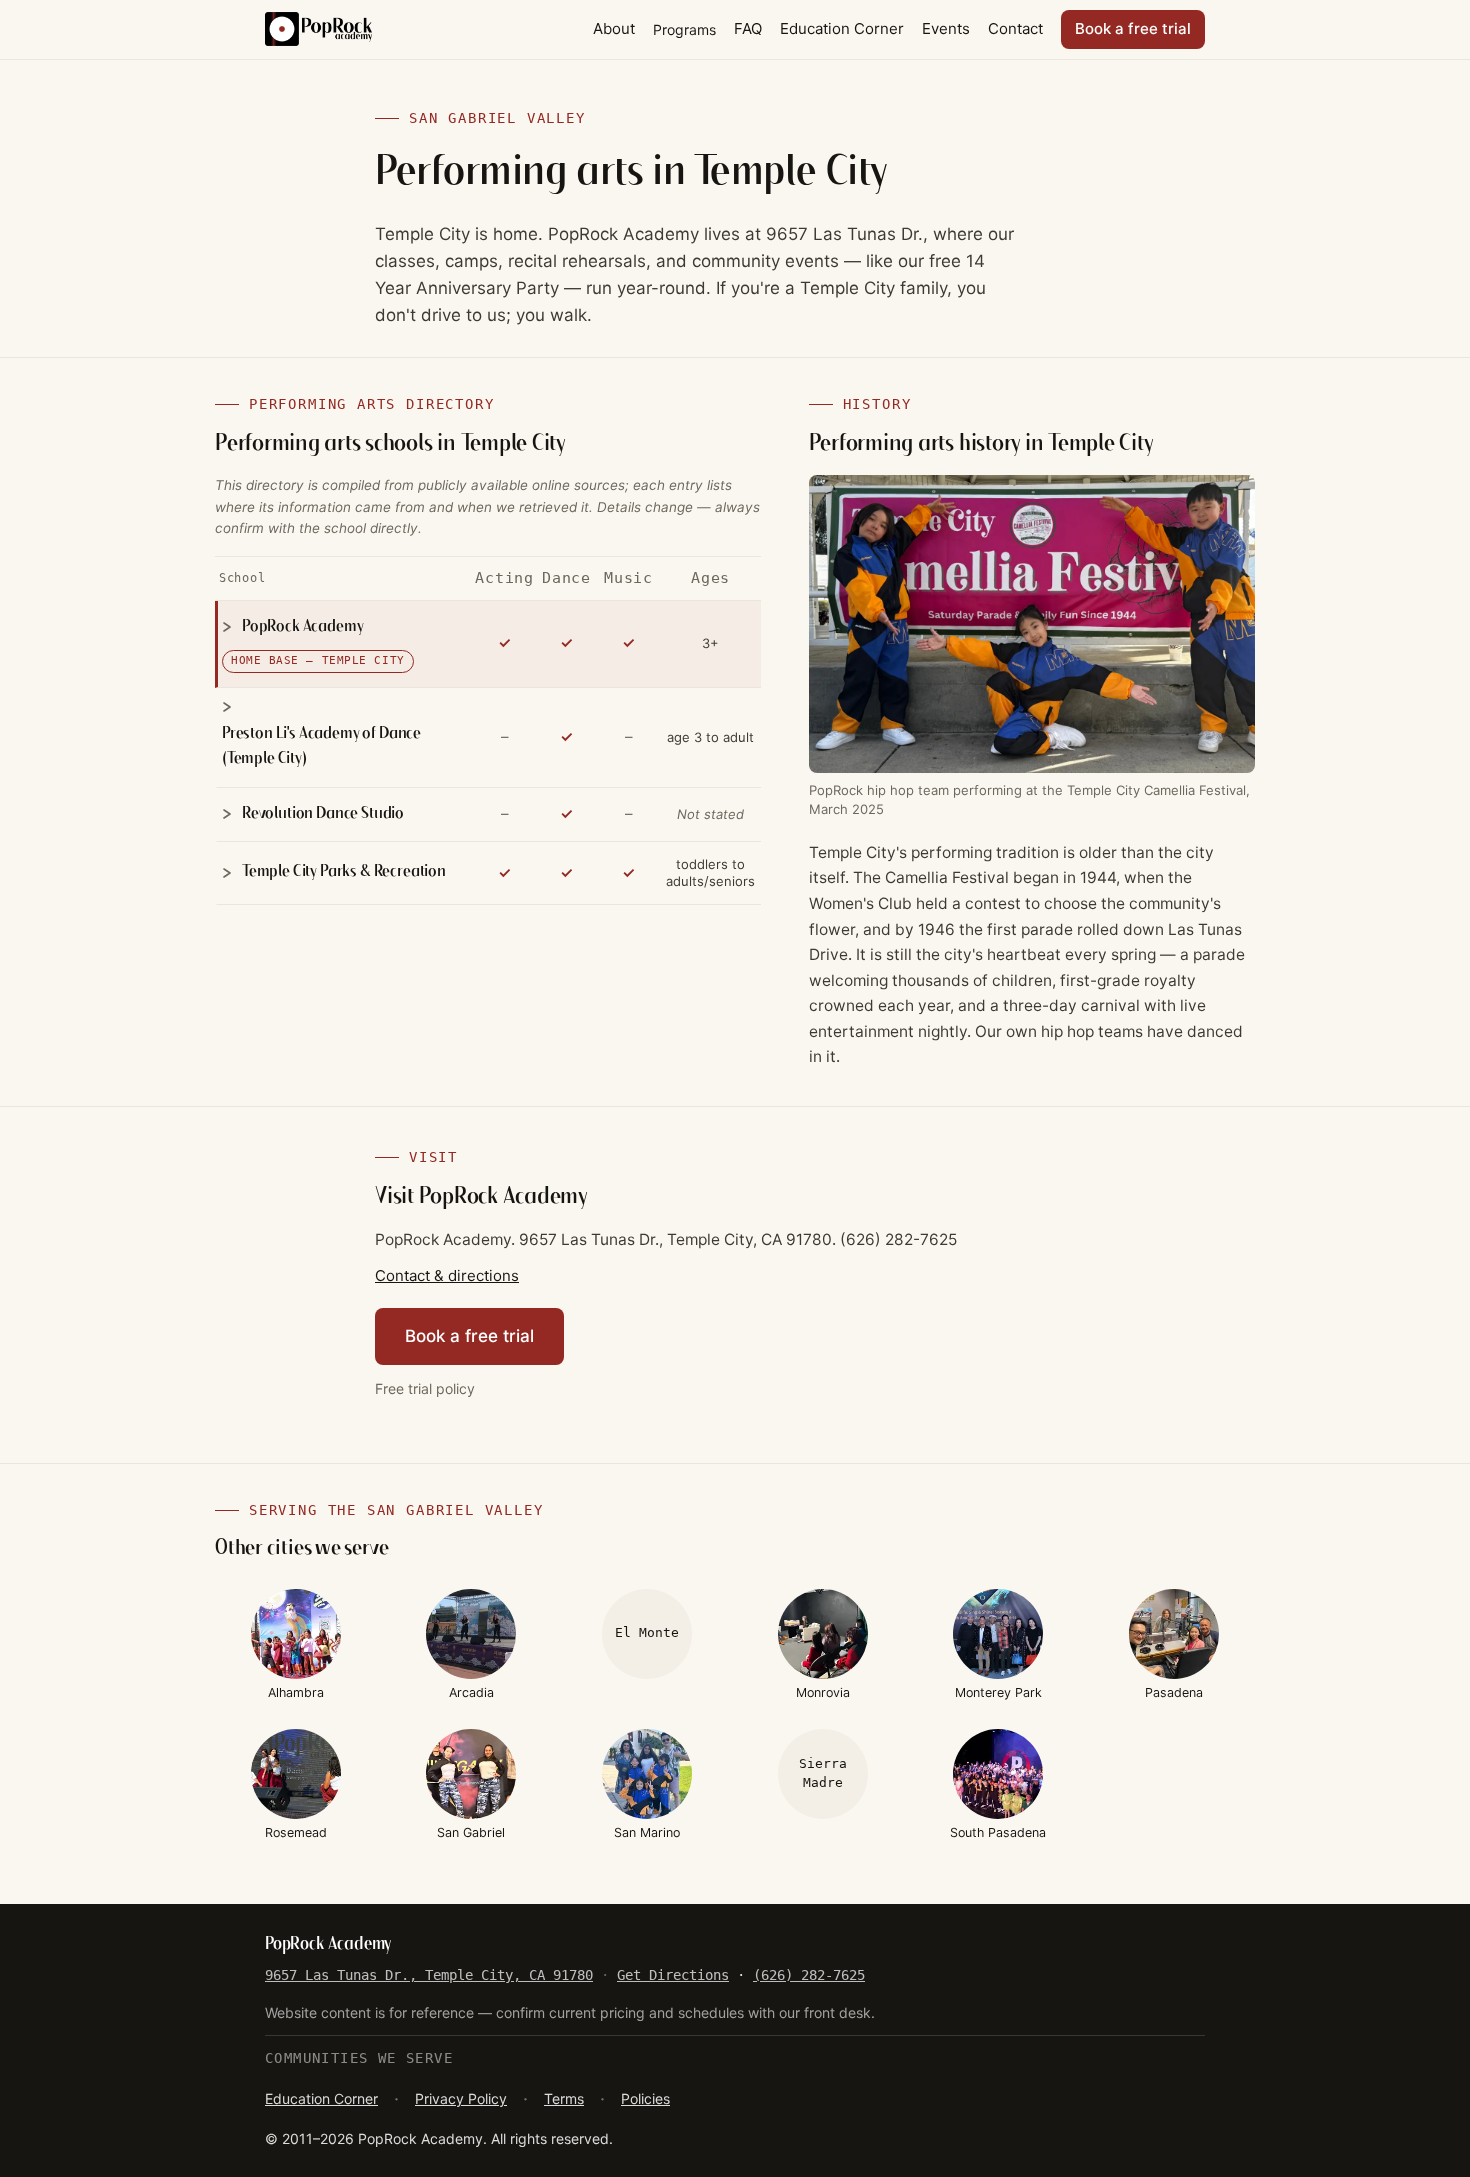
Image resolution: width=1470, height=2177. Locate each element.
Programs (684, 29)
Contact (1015, 28)
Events (946, 28)
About (614, 28)
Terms (564, 2098)
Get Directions (673, 1975)
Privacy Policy (461, 2098)
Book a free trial (1133, 28)
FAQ (748, 28)
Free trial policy (425, 1388)
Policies (645, 2098)
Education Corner (842, 28)
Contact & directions (447, 1275)
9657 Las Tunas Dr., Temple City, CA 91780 (429, 1975)
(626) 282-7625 (809, 1975)
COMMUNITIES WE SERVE (359, 2058)
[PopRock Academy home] (318, 29)
